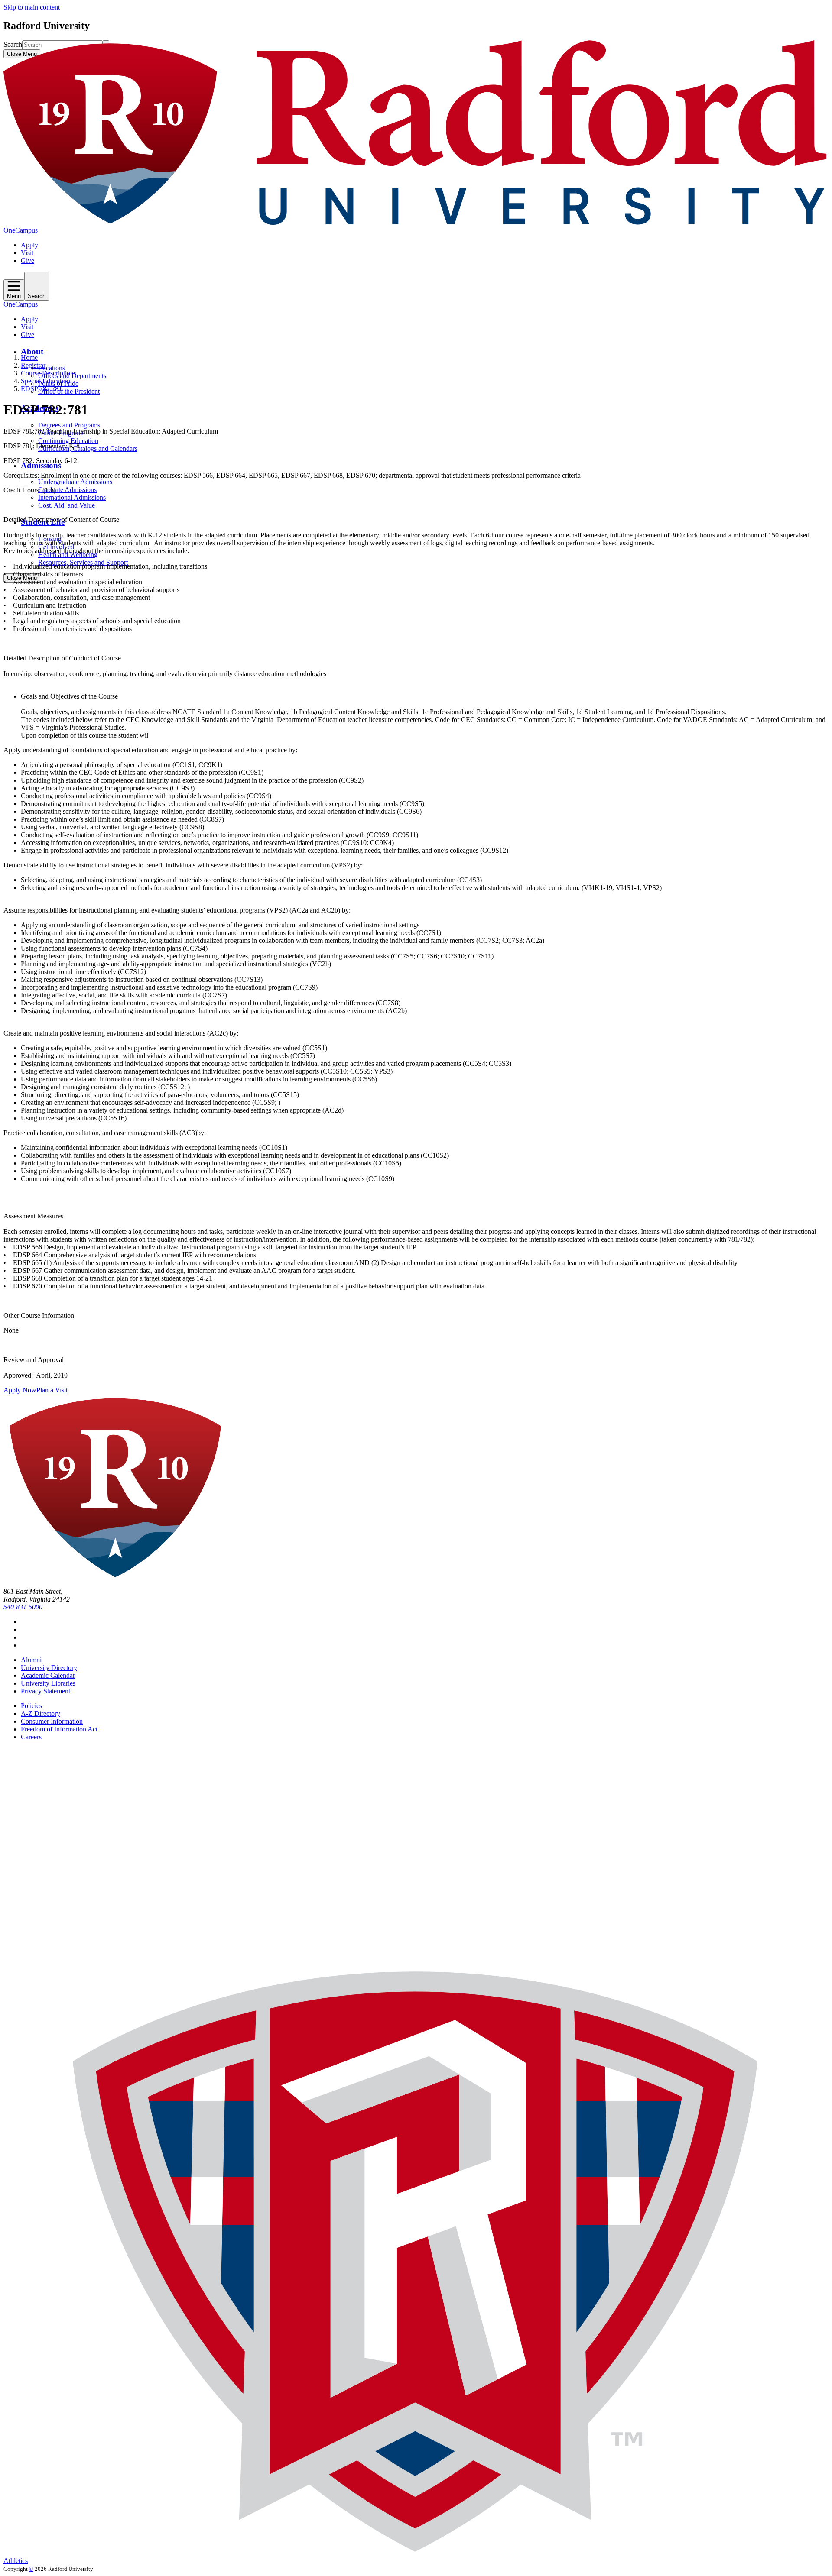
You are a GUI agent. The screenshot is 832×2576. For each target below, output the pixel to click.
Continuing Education (68, 441)
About (32, 351)
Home (29, 358)
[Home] (416, 222)
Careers (31, 1737)
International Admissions (72, 497)
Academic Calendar (48, 1675)
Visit (27, 253)
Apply (29, 245)
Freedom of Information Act (59, 1729)
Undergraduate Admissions (75, 482)
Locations (52, 368)
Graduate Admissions (67, 490)
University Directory (49, 1668)
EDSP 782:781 (41, 389)
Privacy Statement (45, 1691)
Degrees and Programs (69, 425)
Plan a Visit (52, 1390)
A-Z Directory (41, 1714)
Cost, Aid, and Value (67, 505)
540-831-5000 (23, 1607)
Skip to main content (32, 7)
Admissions (41, 465)
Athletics (16, 2561)
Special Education (45, 381)
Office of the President (69, 391)
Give (28, 261)
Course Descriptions (49, 373)
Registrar (33, 365)
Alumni (31, 1660)
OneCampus (21, 230)
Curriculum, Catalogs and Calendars (88, 448)
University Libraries (48, 1683)
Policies (31, 1706)
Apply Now (20, 1390)
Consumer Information (52, 1721)
